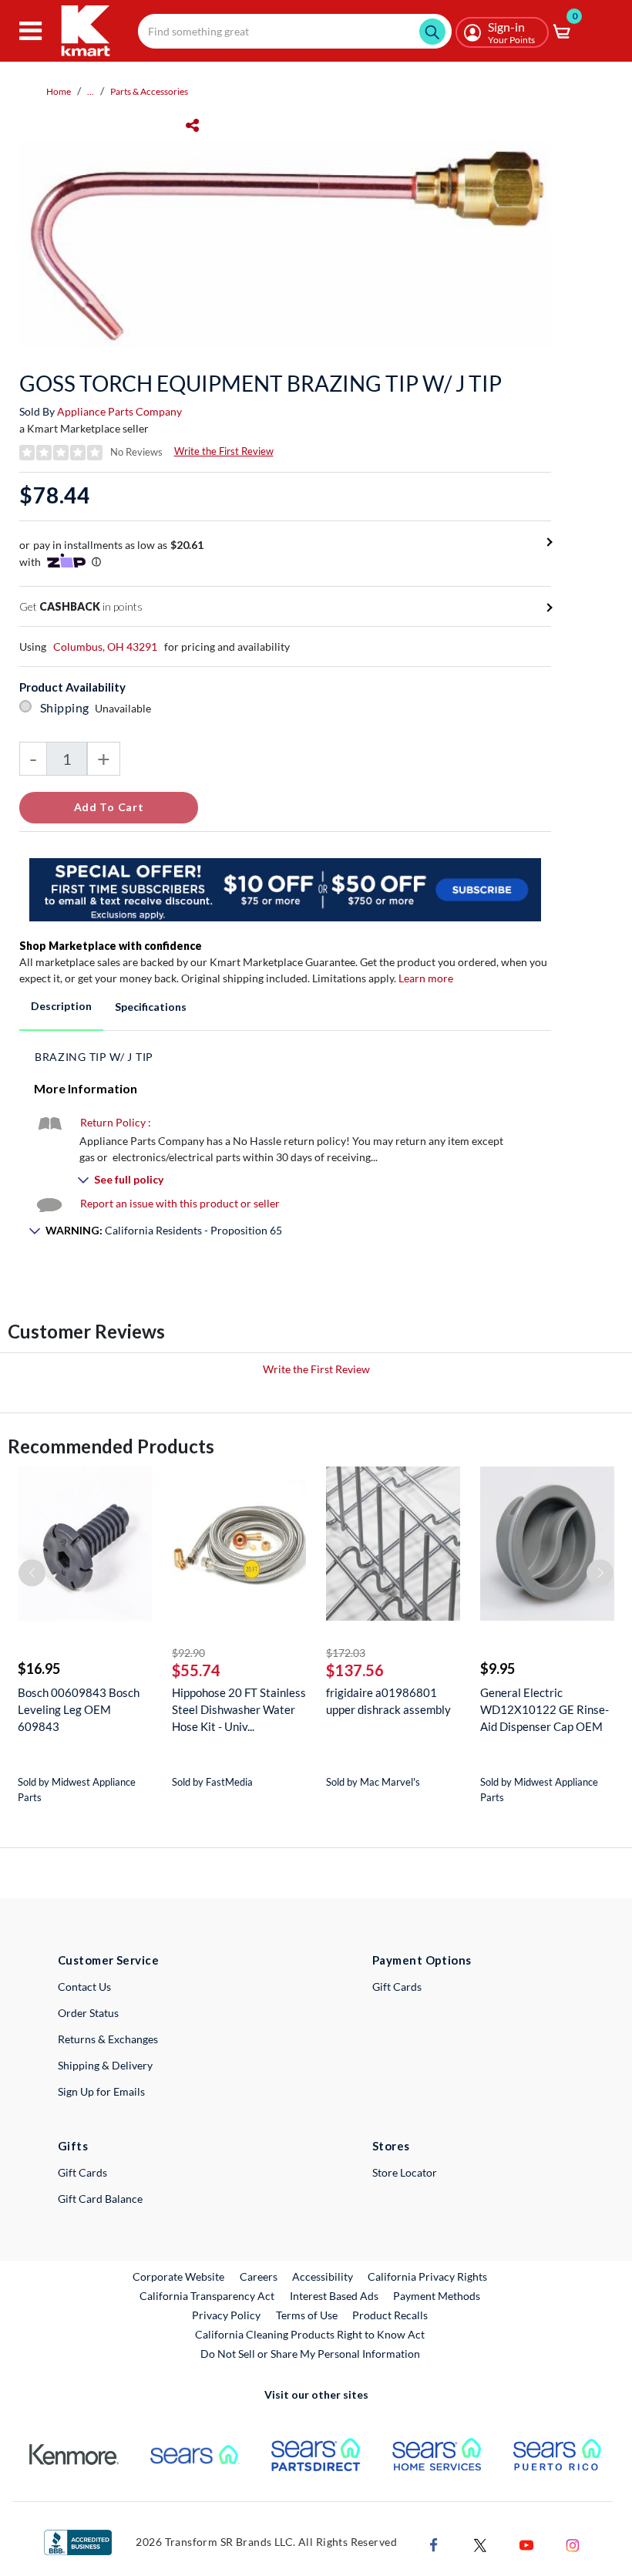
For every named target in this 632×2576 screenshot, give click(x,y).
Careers (259, 2276)
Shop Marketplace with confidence (111, 946)
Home (59, 91)
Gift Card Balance (100, 2199)
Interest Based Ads (334, 2296)
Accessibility (323, 2276)
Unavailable (125, 708)
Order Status (88, 2013)
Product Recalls (391, 2315)
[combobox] (295, 31)
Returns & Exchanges (108, 2039)
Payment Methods (437, 2296)
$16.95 (39, 1669)
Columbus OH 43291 (105, 647)
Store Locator (405, 2172)
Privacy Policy (226, 2315)
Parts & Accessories (149, 91)
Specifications (151, 1007)
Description (61, 1006)
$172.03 (346, 1653)
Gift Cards (397, 1987)
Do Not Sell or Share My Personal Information (310, 2354)
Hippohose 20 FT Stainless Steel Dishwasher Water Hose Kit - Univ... (239, 1709)
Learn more (426, 978)
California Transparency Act (207, 2296)
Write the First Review (224, 451)
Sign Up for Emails (101, 2091)
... (91, 91)
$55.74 (196, 1670)
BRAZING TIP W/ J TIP (94, 1057)
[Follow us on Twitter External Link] (480, 2543)
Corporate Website (179, 2276)
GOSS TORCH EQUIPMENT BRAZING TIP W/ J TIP (261, 383)
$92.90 (188, 1653)
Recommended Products (111, 1446)
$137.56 (355, 1670)
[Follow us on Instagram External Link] (573, 2543)
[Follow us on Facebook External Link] (434, 2543)
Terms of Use (307, 2315)
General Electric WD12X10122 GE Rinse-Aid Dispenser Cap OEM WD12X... (545, 1710)
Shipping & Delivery (105, 2065)
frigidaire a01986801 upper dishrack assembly (388, 1701)
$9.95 (498, 1669)
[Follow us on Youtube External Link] (526, 2543)
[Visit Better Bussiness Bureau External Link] (78, 2541)
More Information (86, 1088)
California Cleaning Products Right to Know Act (310, 2334)
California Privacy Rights (427, 2276)
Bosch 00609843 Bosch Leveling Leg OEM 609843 (79, 1709)
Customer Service (108, 1960)
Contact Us (84, 1987)
